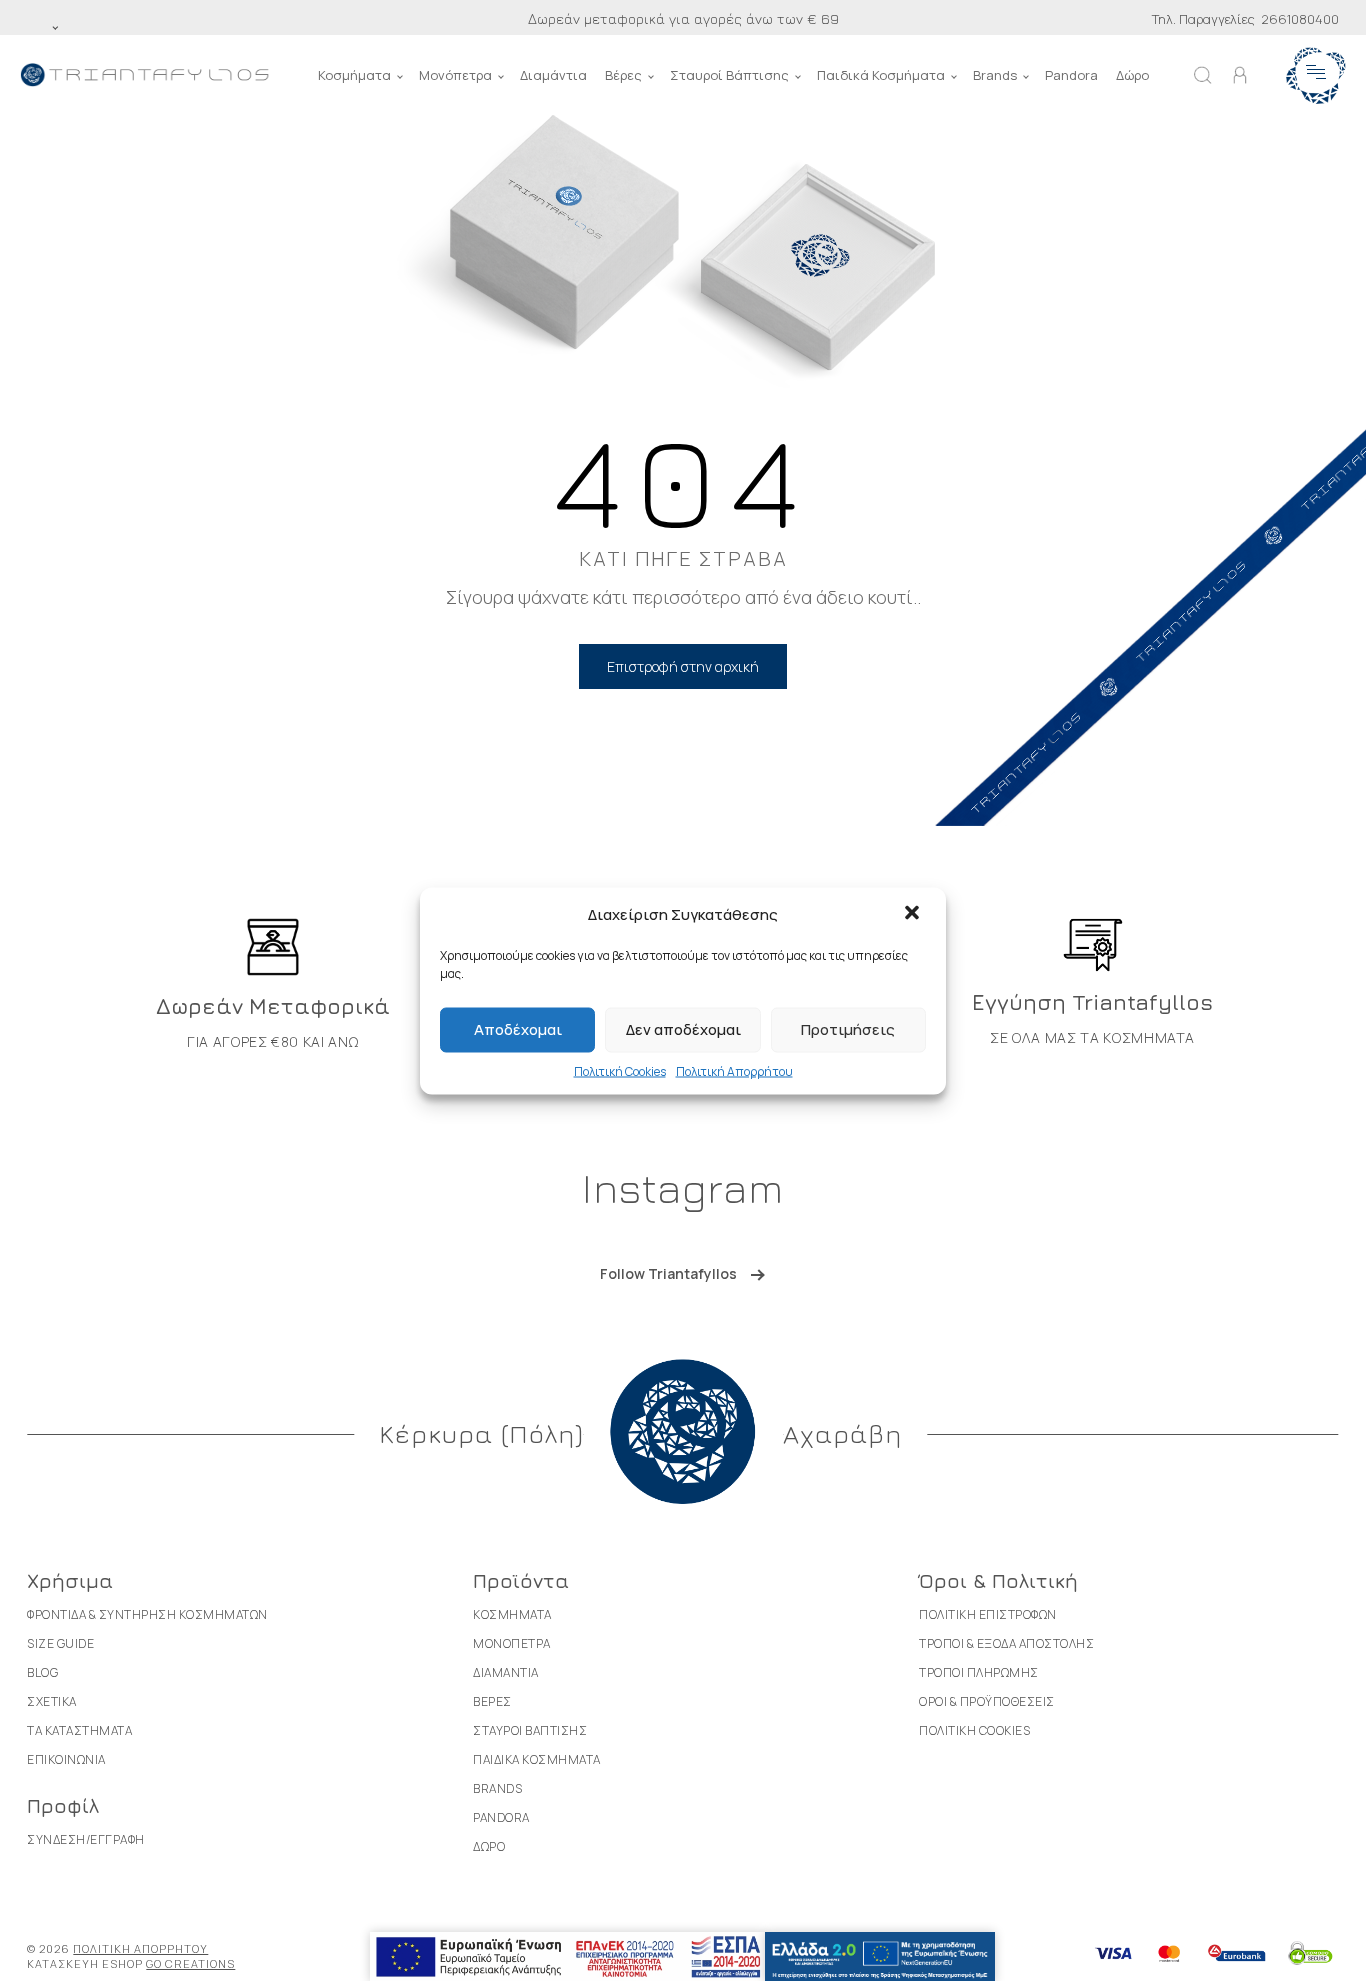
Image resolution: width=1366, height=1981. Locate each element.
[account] (1240, 75)
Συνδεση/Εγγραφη (86, 1839)
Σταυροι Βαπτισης (530, 1730)
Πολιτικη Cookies (974, 1730)
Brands (995, 75)
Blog (42, 1672)
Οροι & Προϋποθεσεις (987, 1701)
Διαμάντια (553, 75)
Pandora (1071, 75)
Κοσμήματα (354, 75)
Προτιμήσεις (848, 1029)
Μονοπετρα (512, 1643)
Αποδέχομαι (518, 1029)
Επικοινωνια (66, 1759)
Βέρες (623, 75)
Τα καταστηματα (79, 1730)
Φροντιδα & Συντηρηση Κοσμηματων (147, 1614)
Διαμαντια (506, 1672)
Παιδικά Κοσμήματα (881, 75)
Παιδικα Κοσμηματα (537, 1759)
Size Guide (60, 1643)
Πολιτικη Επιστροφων (988, 1614)
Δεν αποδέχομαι (683, 1029)
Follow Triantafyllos (668, 1273)
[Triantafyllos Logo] (145, 75)
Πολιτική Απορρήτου (734, 1070)
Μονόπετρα (455, 75)
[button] (914, 914)
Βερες (492, 1701)
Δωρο (489, 1846)
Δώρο (1132, 75)
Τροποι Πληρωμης (979, 1672)
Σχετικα (52, 1701)
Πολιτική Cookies (620, 1070)
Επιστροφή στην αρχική (683, 666)
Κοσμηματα (512, 1614)
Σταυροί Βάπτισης (729, 75)
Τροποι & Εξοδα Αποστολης (1006, 1643)
